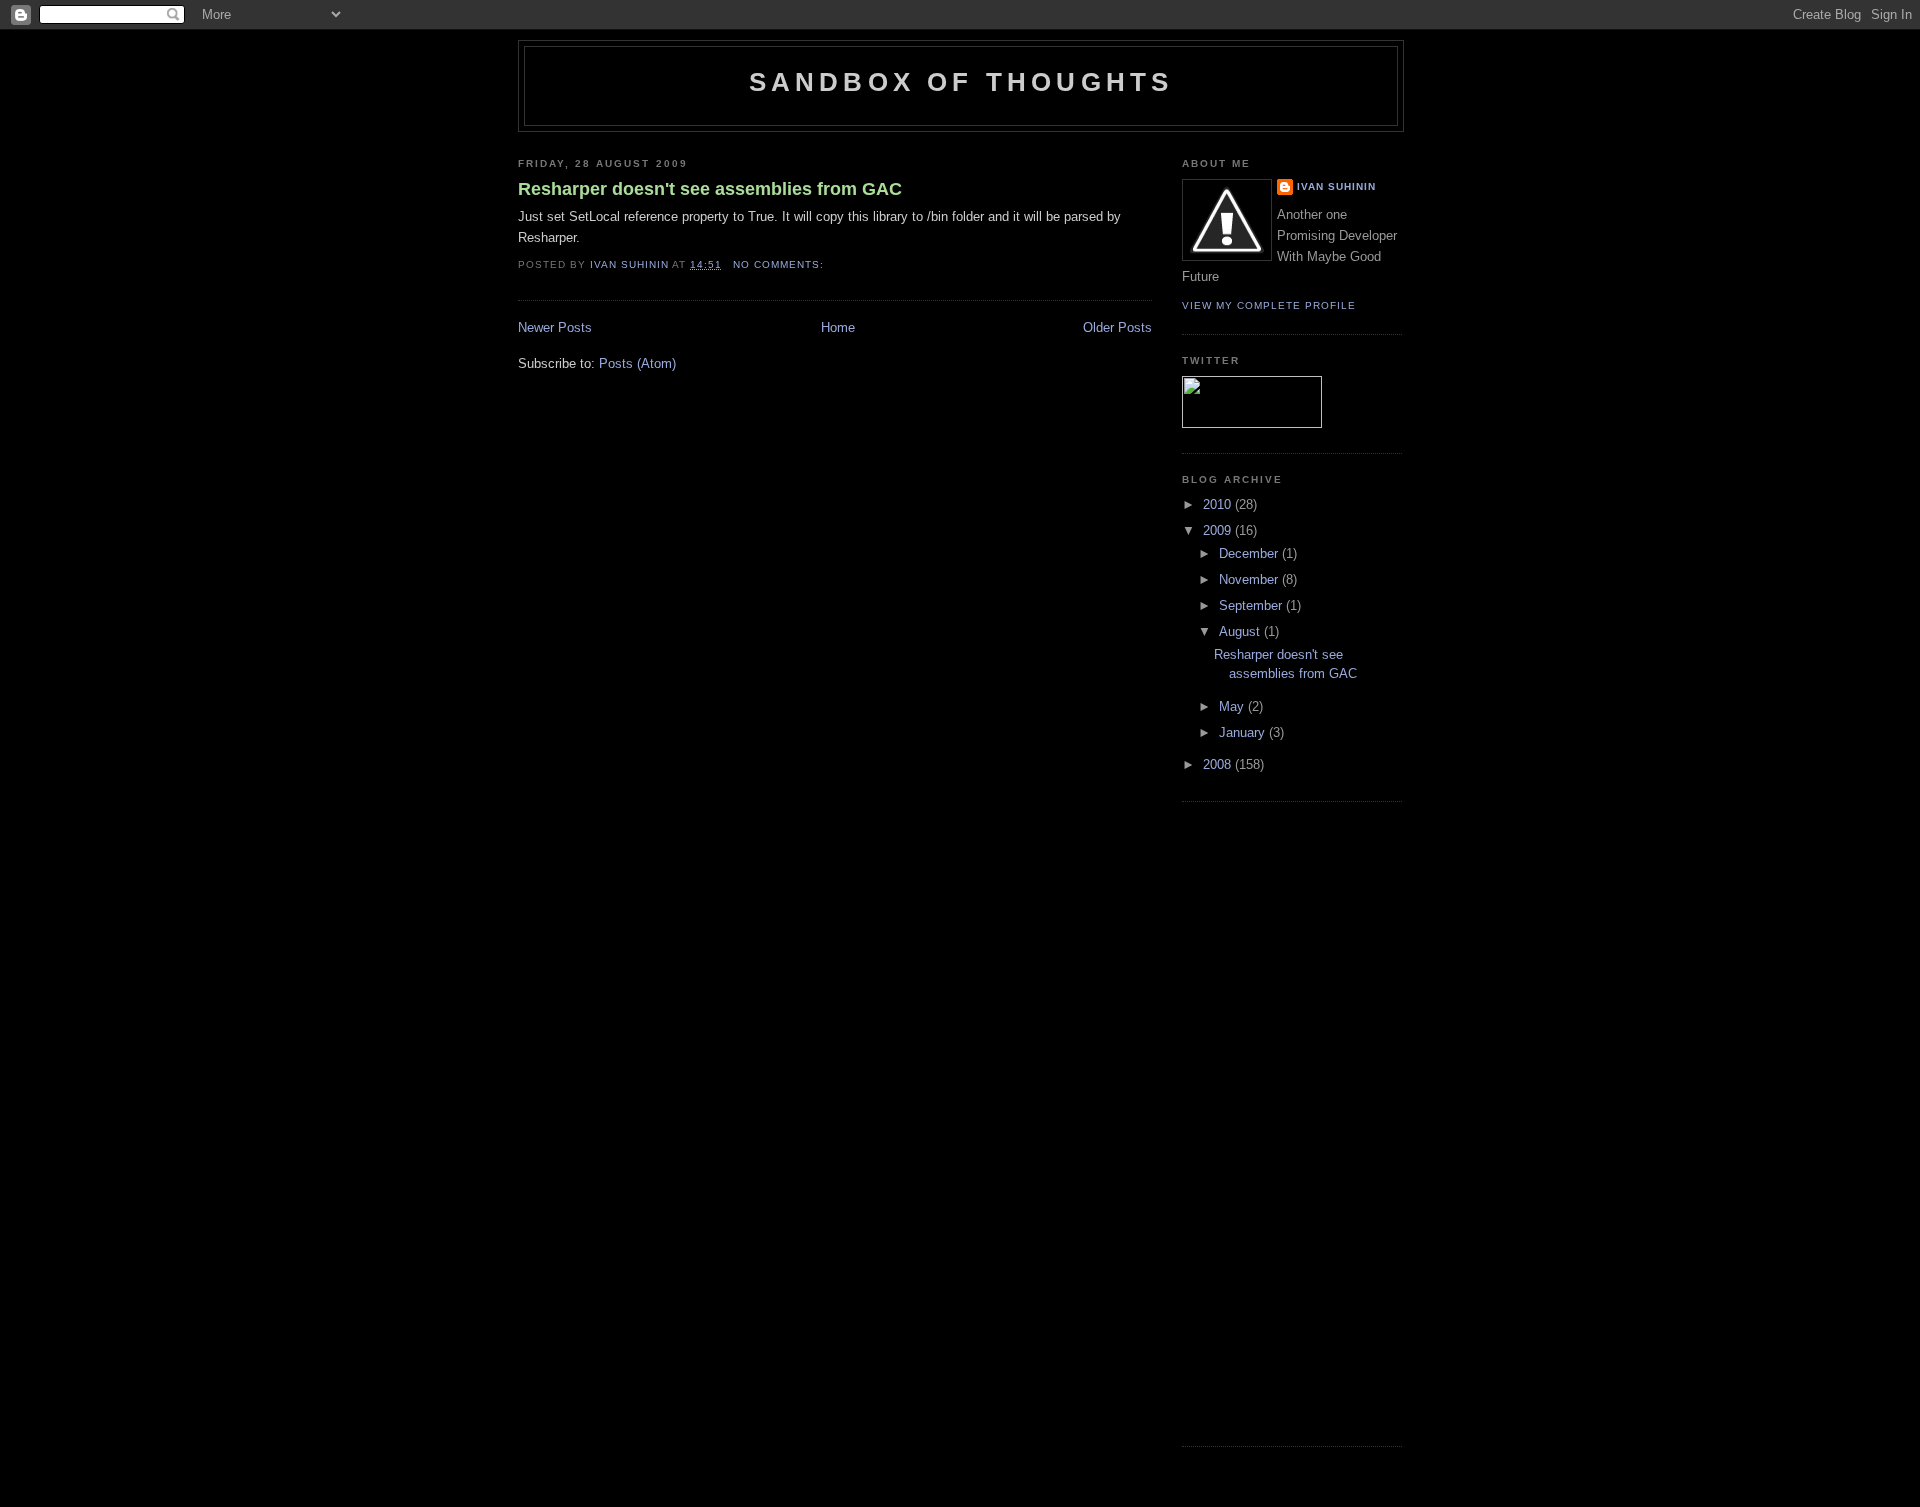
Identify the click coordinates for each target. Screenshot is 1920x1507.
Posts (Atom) (637, 363)
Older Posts (1117, 327)
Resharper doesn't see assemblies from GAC (710, 189)
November (1250, 579)
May (1233, 706)
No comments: (780, 264)
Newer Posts (555, 327)
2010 (1219, 504)
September (1252, 605)
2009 (1219, 530)
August (1241, 631)
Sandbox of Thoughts (961, 82)
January (1244, 732)
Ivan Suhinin (1336, 186)
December (1250, 553)
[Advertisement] (1262, 1121)
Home (838, 327)
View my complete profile (1269, 305)
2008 (1219, 764)
